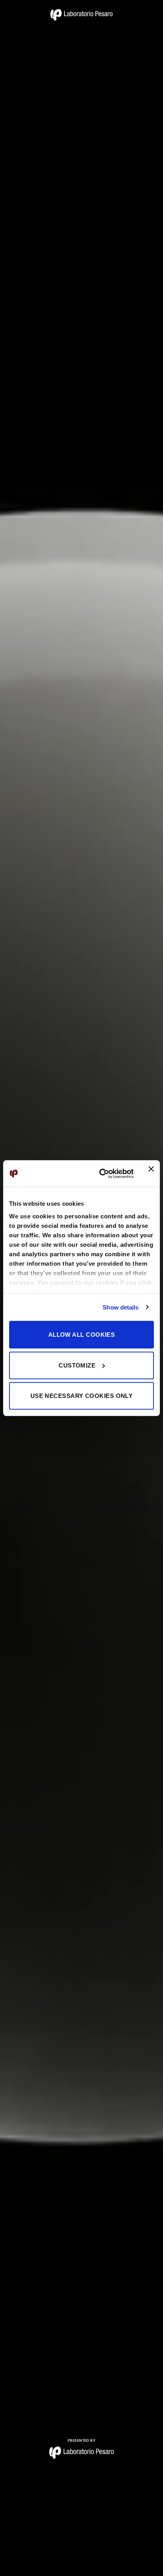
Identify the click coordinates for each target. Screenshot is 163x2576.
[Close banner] (151, 1173)
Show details (120, 1307)
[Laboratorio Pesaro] (81, 15)
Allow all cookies (82, 1335)
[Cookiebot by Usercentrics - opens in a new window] (101, 1173)
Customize (77, 1365)
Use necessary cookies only (82, 1396)
